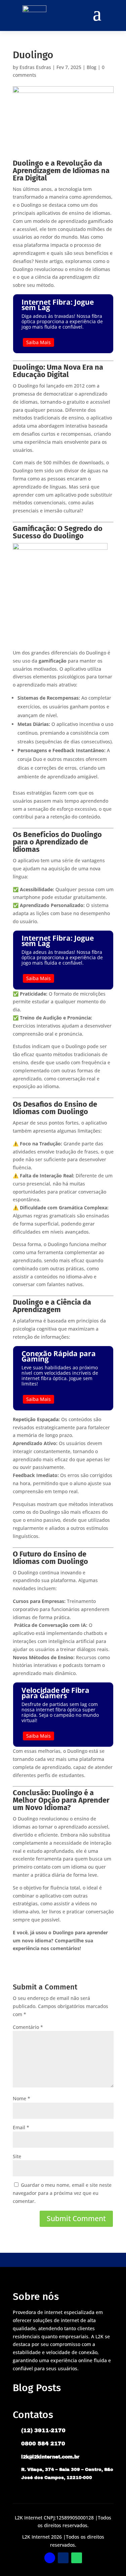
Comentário (28, 2027)
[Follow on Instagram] (63, 2558)
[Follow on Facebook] (50, 2558)
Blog (92, 67)
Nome (22, 2098)
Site (17, 2156)
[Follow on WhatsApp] (77, 2558)
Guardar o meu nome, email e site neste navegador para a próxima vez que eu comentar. (62, 2193)
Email (21, 2127)
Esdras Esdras (35, 67)
